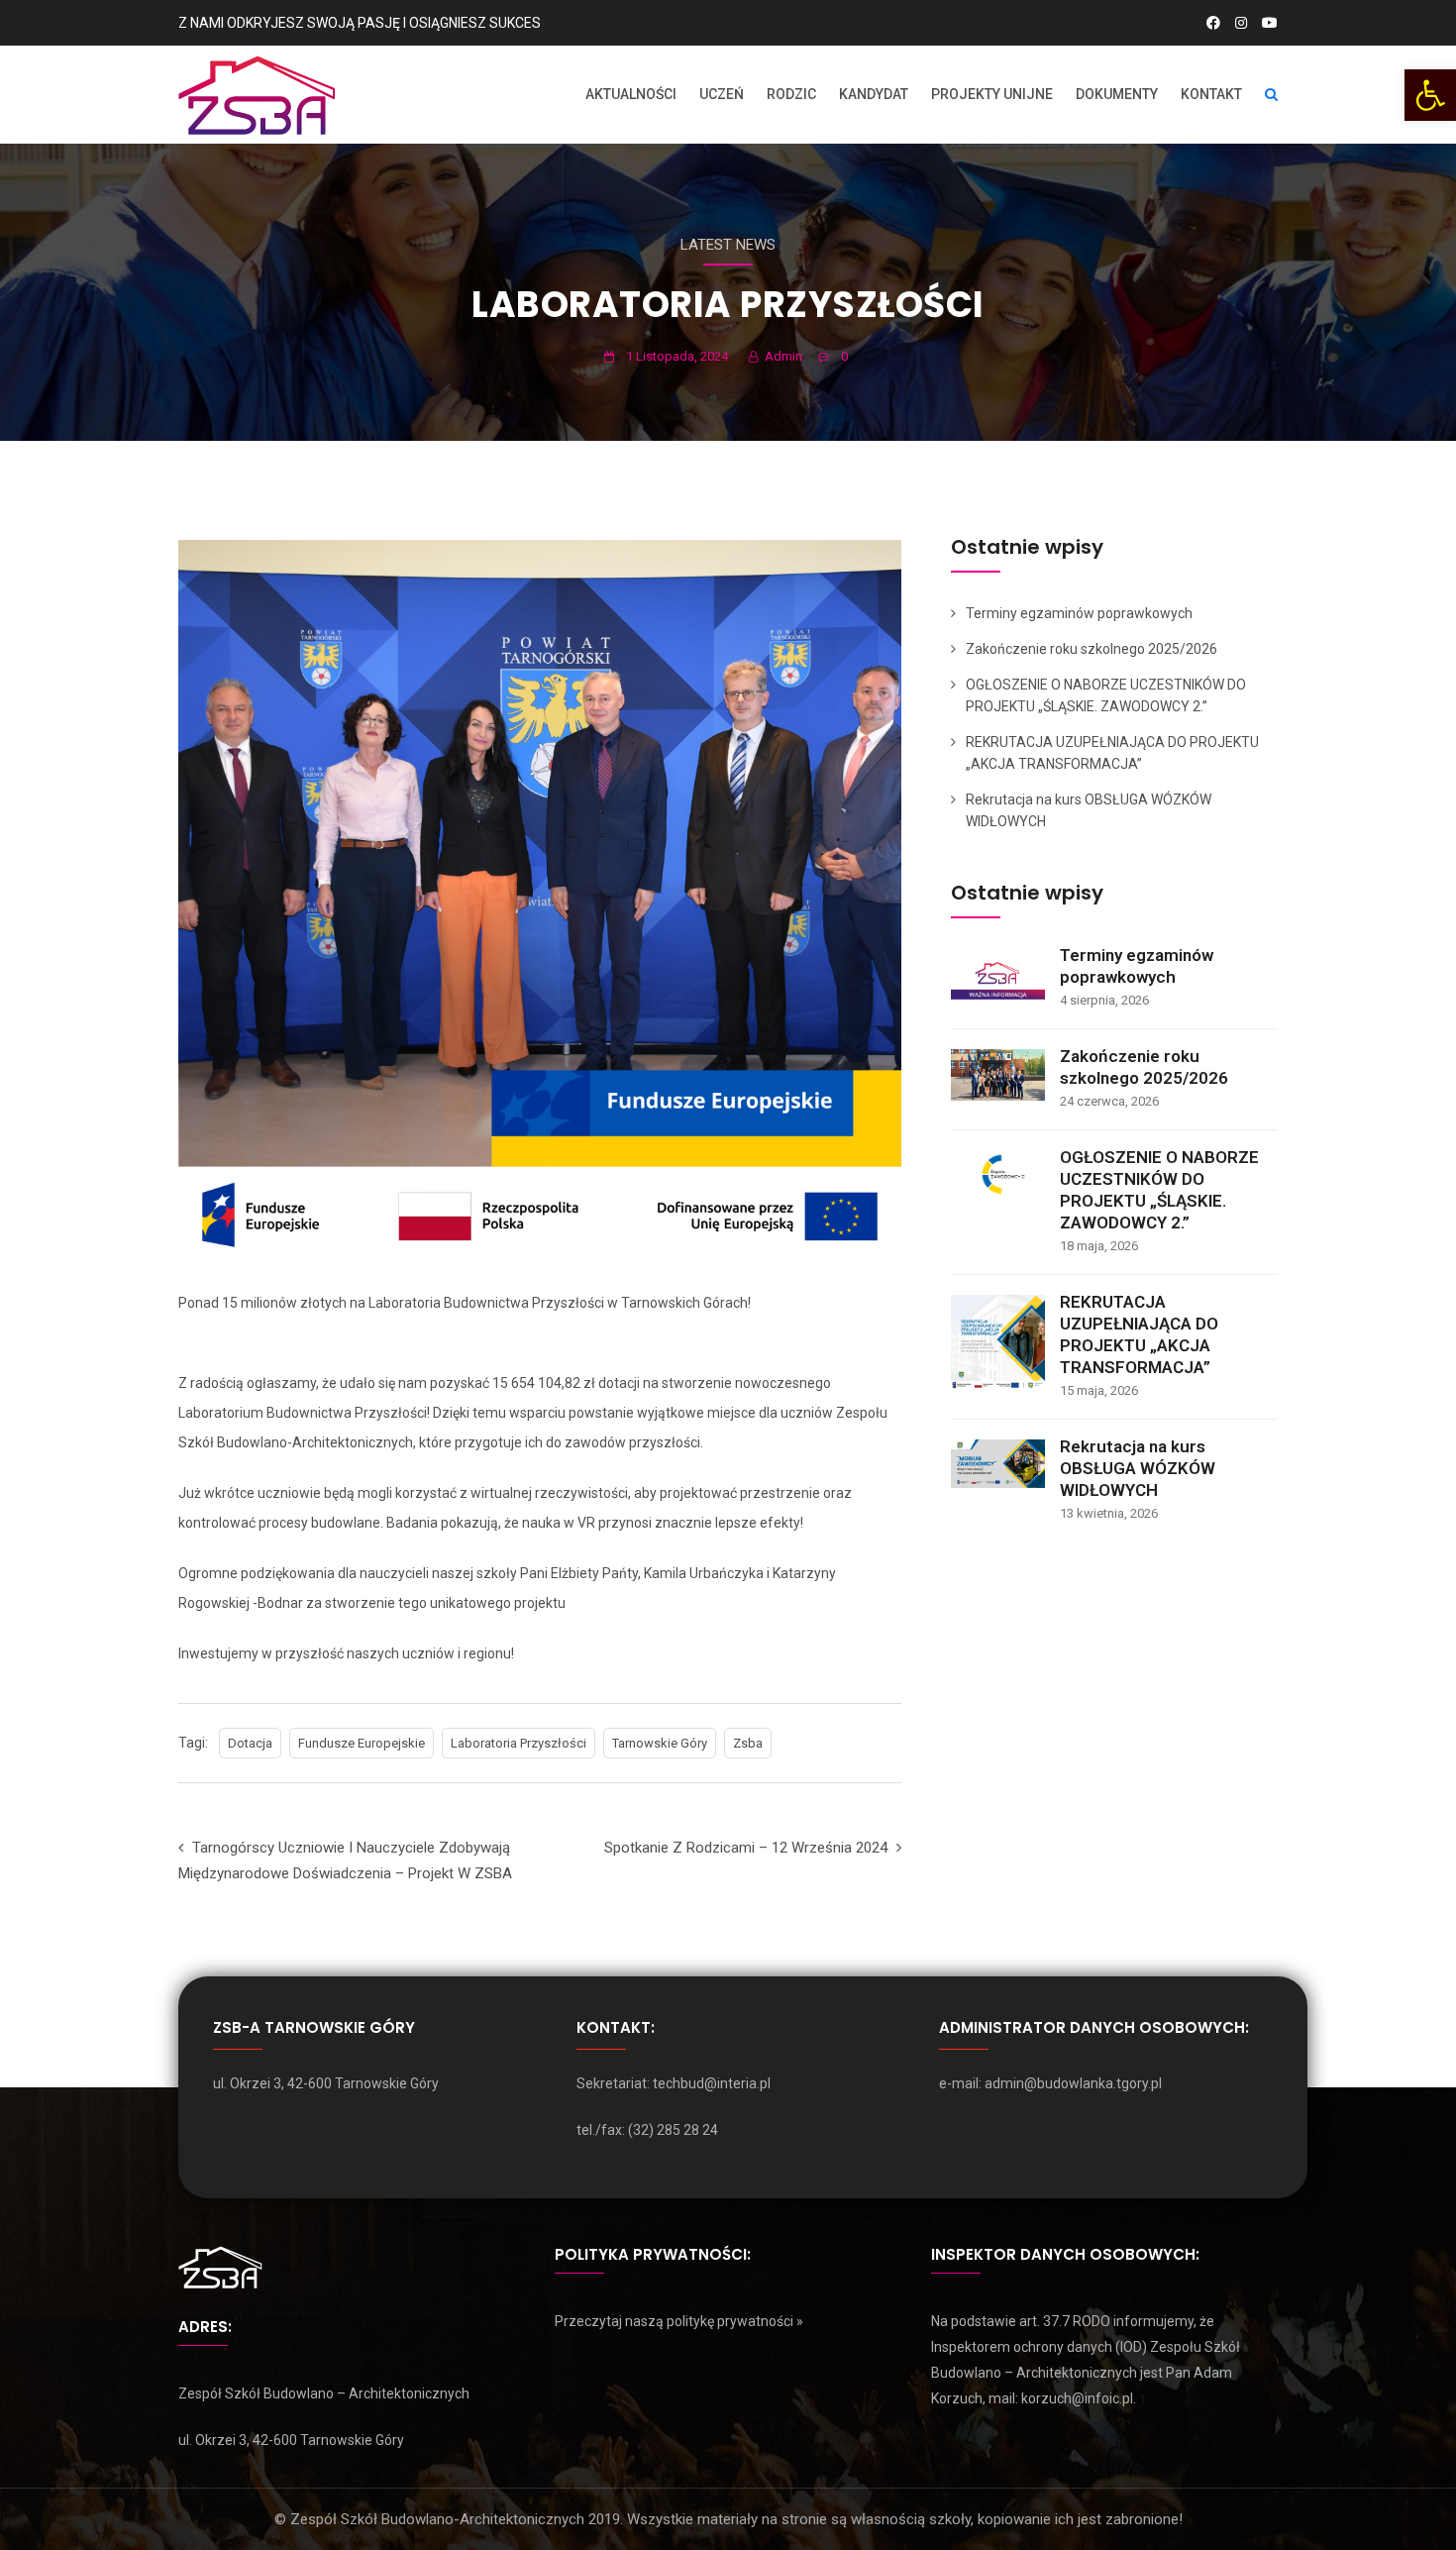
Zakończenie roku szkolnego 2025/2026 (1092, 649)
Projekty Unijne (992, 94)
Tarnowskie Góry (660, 1743)
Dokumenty (1117, 94)
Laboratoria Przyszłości (519, 1743)
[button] (1430, 95)
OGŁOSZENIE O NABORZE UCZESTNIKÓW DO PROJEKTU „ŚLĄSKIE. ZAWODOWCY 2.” (1159, 1190)
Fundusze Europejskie (362, 1743)
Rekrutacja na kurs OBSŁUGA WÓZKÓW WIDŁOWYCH (1138, 1468)
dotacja (250, 1743)
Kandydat (874, 94)
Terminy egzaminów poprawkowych (1079, 613)
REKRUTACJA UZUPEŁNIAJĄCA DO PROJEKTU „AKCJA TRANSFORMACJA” (1139, 1334)
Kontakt (1211, 94)
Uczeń (722, 94)
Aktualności (631, 94)
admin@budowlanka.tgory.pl (1073, 2083)
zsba (748, 1743)
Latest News (728, 245)
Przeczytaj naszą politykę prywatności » (679, 2321)
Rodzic (791, 94)
